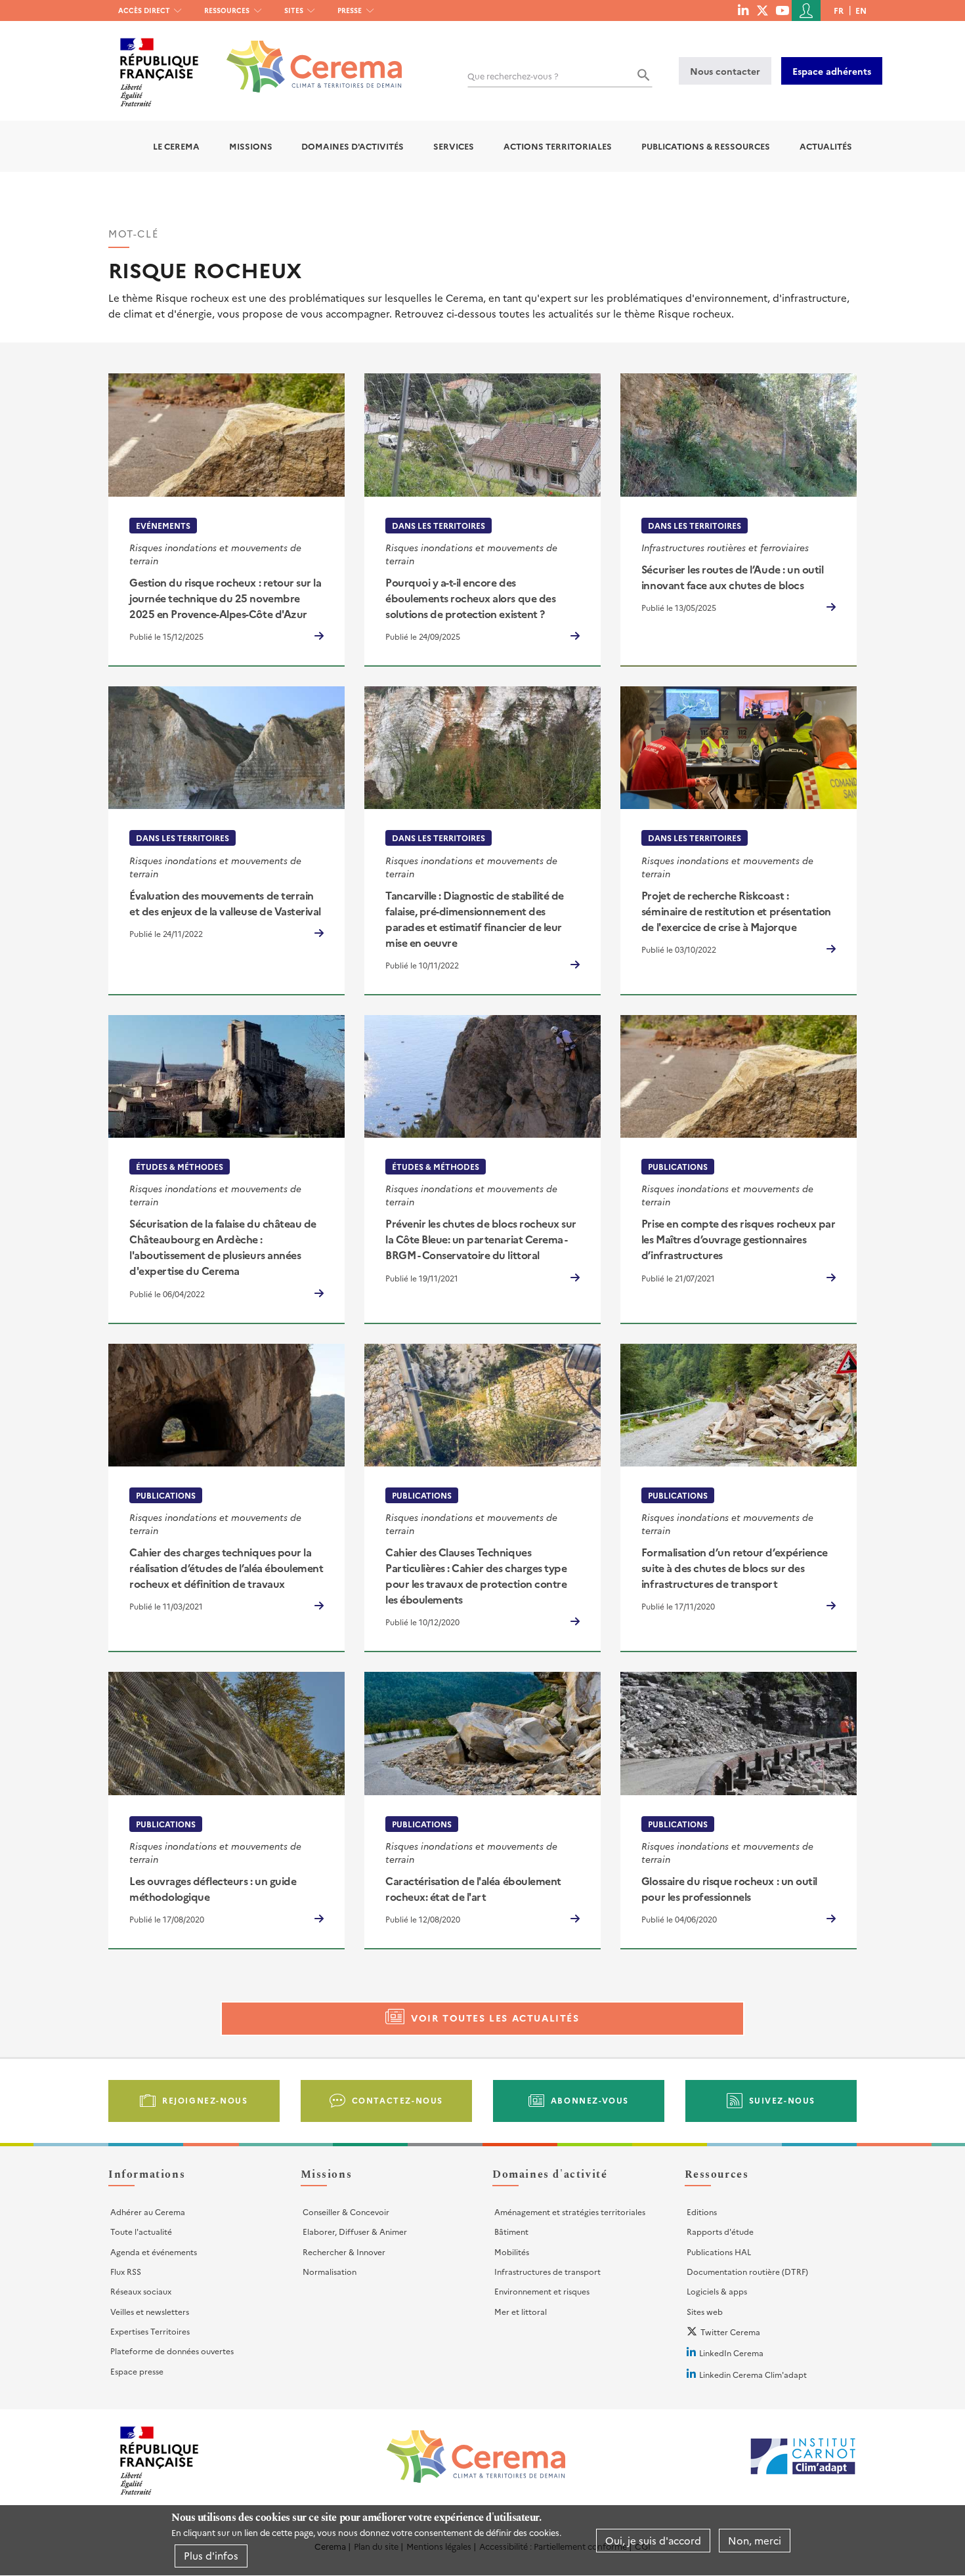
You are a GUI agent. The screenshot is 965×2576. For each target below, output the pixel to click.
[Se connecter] (806, 10)
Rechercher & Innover (344, 2252)
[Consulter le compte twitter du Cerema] (762, 10)
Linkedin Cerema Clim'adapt (753, 2374)
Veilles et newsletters (150, 2311)
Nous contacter (725, 71)
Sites (294, 10)
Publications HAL (719, 2252)
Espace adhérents (832, 71)
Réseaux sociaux (141, 2291)
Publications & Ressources (706, 146)
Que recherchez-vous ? (513, 76)
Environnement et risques (542, 2291)
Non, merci (755, 2540)
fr (839, 10)
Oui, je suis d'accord (653, 2540)
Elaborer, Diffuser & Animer (355, 2231)
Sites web (705, 2311)
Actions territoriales (558, 146)
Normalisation (330, 2271)
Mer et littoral (521, 2311)
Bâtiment (511, 2231)
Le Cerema (176, 146)
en (861, 10)
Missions (251, 146)
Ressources (227, 10)
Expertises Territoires (150, 2331)
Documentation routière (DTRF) (747, 2271)
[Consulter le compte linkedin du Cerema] (743, 10)
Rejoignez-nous (205, 2100)
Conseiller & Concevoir (346, 2212)
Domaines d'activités (353, 146)
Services (454, 146)
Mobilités (512, 2252)
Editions (702, 2212)
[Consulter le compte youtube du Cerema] (782, 10)
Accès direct (144, 10)
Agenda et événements (154, 2252)
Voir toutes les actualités (495, 2018)
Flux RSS (126, 2271)
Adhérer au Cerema (148, 2212)
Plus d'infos (211, 2555)
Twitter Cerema (730, 2332)
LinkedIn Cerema (731, 2353)
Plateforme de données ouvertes (172, 2351)
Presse (350, 10)
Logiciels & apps (717, 2291)
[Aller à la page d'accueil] (306, 57)
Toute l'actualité (141, 2231)
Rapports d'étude (720, 2231)
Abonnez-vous (590, 2100)
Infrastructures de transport (547, 2271)
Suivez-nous (783, 2100)
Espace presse (137, 2371)
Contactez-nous (397, 2100)
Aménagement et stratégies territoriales (570, 2212)
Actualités (826, 146)
